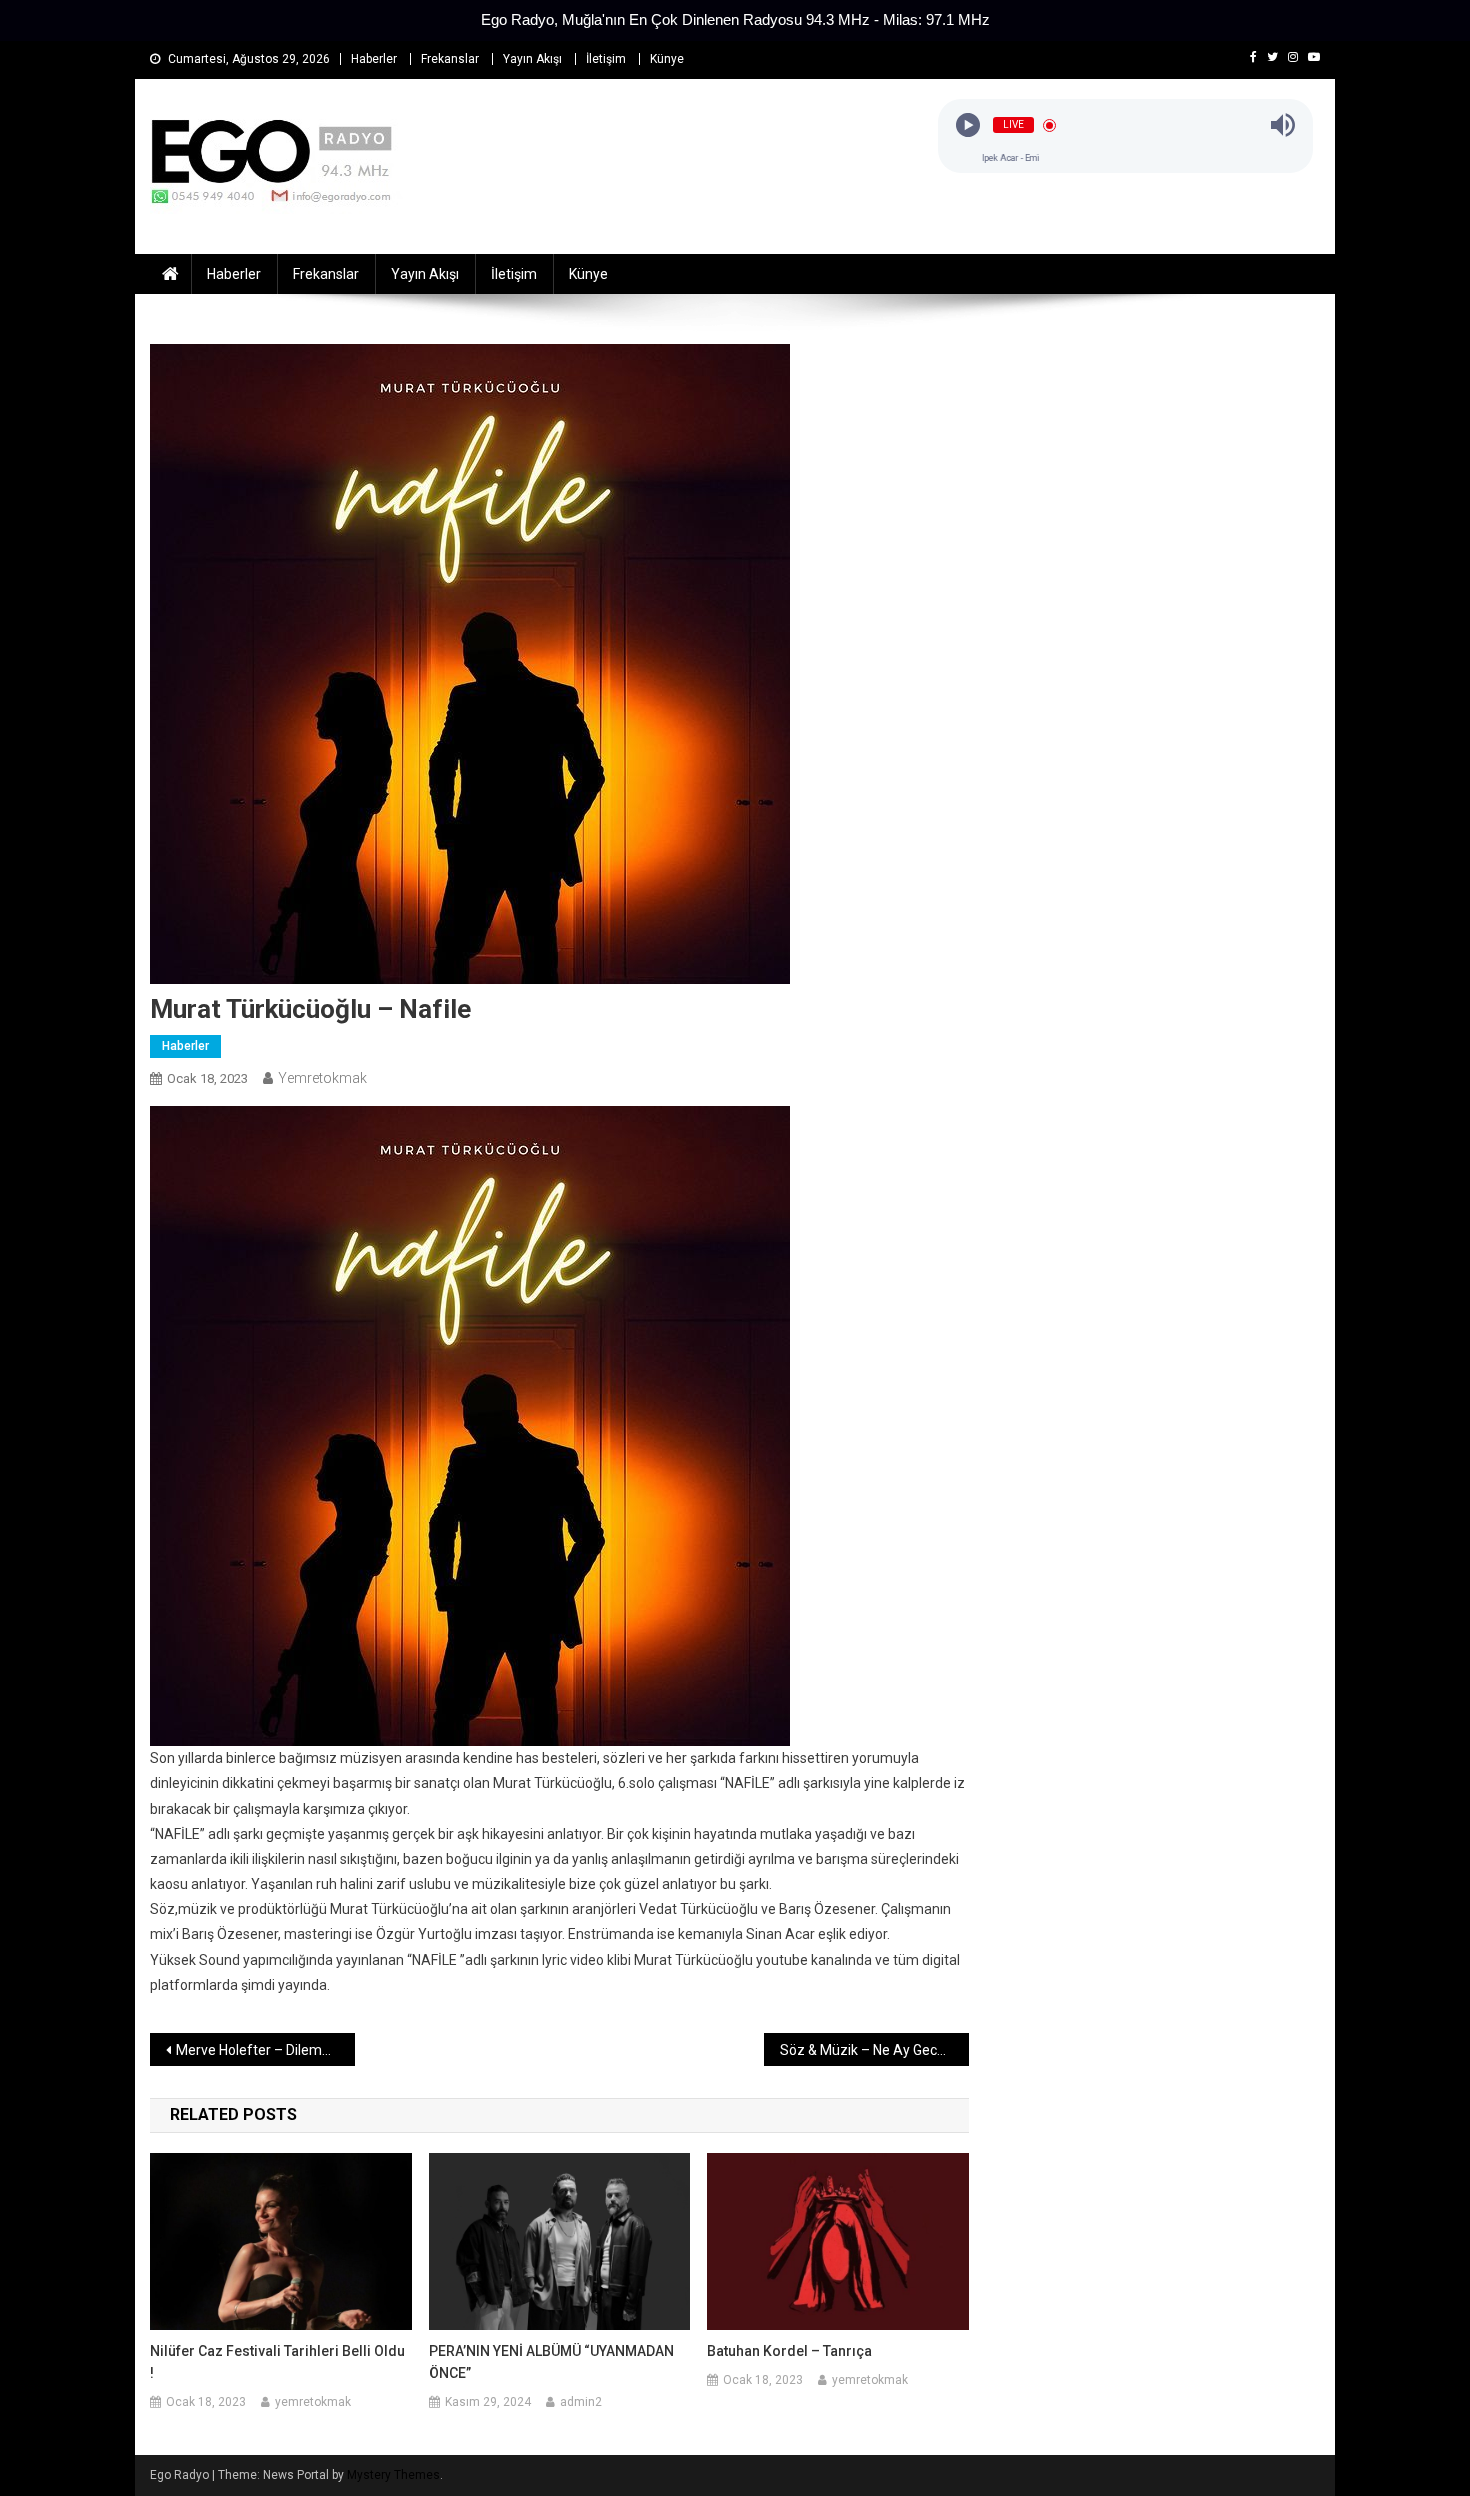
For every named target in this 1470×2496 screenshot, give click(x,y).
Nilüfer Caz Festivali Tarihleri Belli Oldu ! (277, 2362)
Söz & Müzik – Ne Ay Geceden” (874, 2050)
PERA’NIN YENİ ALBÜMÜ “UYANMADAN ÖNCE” (551, 2362)
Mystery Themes (393, 2475)
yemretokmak (322, 1078)
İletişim (606, 59)
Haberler (374, 59)
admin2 (581, 2402)
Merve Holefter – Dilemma (259, 2050)
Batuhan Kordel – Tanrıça (789, 2351)
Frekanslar (450, 59)
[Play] (968, 125)
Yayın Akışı (532, 59)
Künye (667, 59)
